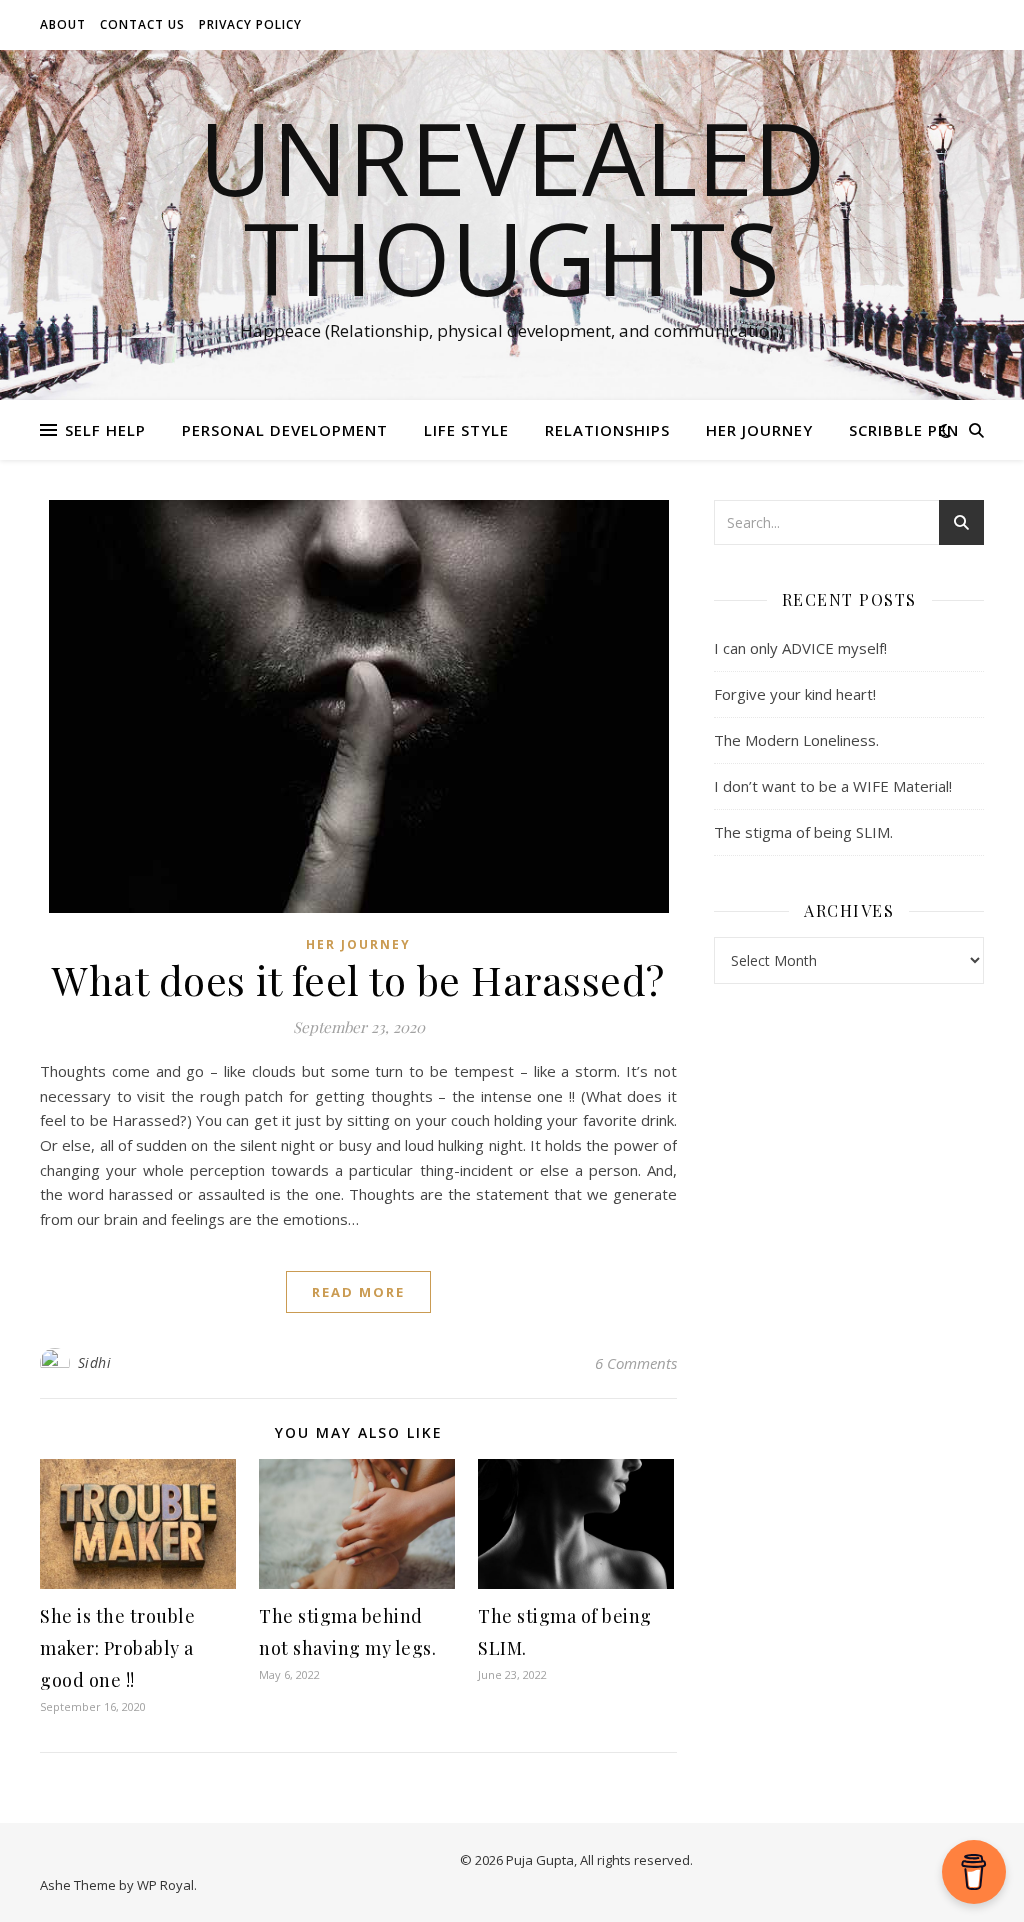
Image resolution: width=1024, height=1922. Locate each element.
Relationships (607, 430)
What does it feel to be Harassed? (358, 979)
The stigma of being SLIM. (803, 832)
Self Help (105, 430)
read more (358, 1292)
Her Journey (759, 430)
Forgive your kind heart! (795, 694)
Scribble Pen (904, 430)
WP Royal (165, 1885)
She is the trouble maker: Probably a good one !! (117, 1648)
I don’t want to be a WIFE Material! (833, 786)
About (63, 24)
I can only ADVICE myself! (800, 648)
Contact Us (142, 24)
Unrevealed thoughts (512, 207)
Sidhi (95, 1362)
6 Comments (636, 1363)
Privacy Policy (250, 24)
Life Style (466, 430)
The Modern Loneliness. (796, 740)
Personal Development (285, 430)
